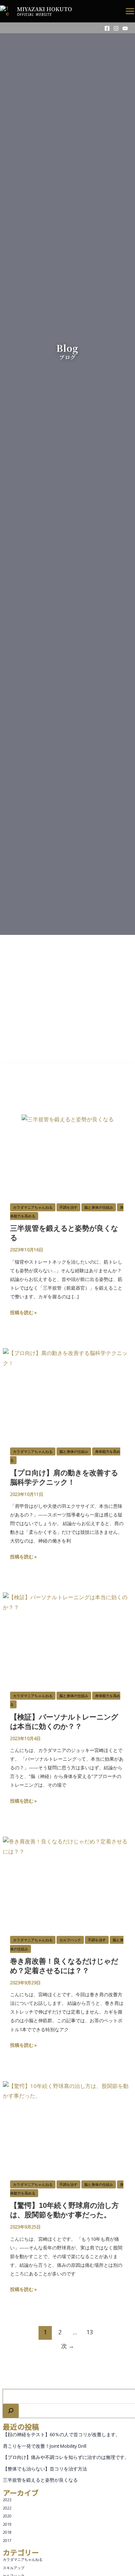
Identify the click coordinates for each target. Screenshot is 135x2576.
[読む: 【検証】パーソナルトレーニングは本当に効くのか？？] (67, 1629)
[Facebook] (107, 28)
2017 (7, 2541)
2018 (7, 2532)
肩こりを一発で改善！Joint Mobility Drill (45, 2446)
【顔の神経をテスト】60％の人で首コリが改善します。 (62, 2434)
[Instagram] (116, 28)
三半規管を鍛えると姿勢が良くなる (40, 2480)
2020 (7, 2516)
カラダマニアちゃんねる (23, 2559)
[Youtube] (125, 28)
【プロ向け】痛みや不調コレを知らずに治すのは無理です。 (66, 2457)
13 (90, 2332)
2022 (7, 2508)
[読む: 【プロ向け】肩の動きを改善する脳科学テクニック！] (67, 1385)
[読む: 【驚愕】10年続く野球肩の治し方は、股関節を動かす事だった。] (67, 2117)
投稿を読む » (23, 1312)
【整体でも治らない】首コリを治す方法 (45, 2469)
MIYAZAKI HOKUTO (44, 9)
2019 (7, 2524)
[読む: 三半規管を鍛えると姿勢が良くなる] (68, 1140)
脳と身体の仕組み (99, 1207)
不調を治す (68, 1207)
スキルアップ (14, 2568)
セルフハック (70, 1940)
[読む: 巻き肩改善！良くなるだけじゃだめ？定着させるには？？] (67, 1873)
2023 (7, 2500)
